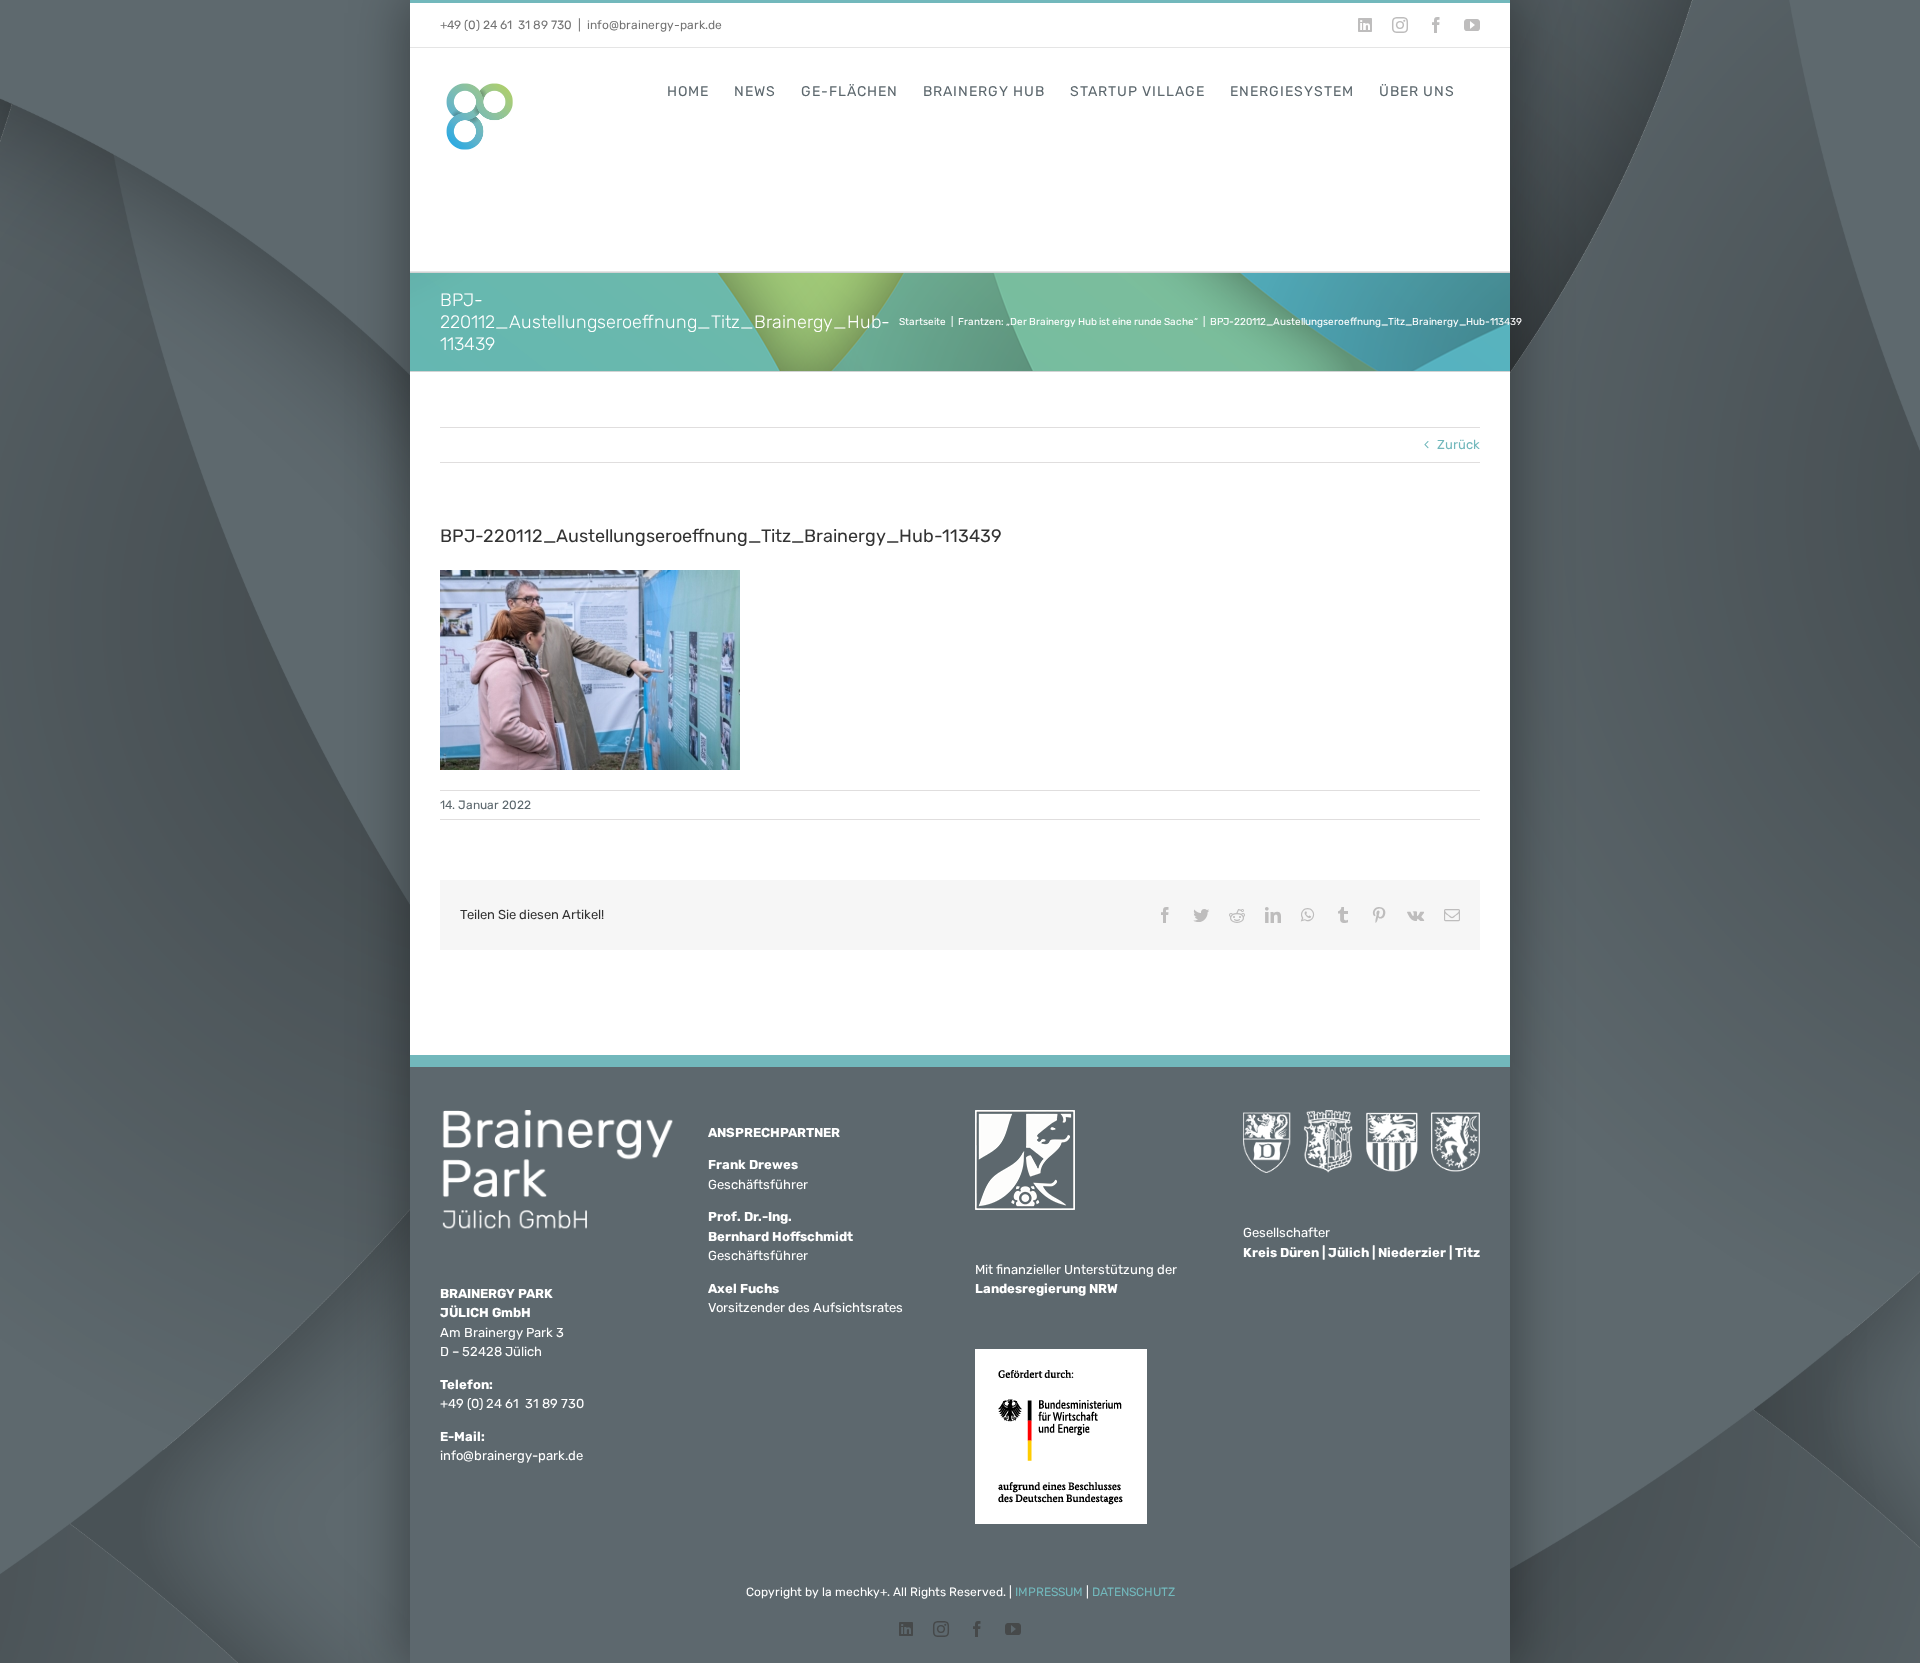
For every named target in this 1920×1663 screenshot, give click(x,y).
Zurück (1458, 444)
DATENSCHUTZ (1133, 1592)
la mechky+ (854, 1592)
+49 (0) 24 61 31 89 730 (506, 25)
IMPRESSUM (1049, 1592)
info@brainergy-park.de (654, 25)
